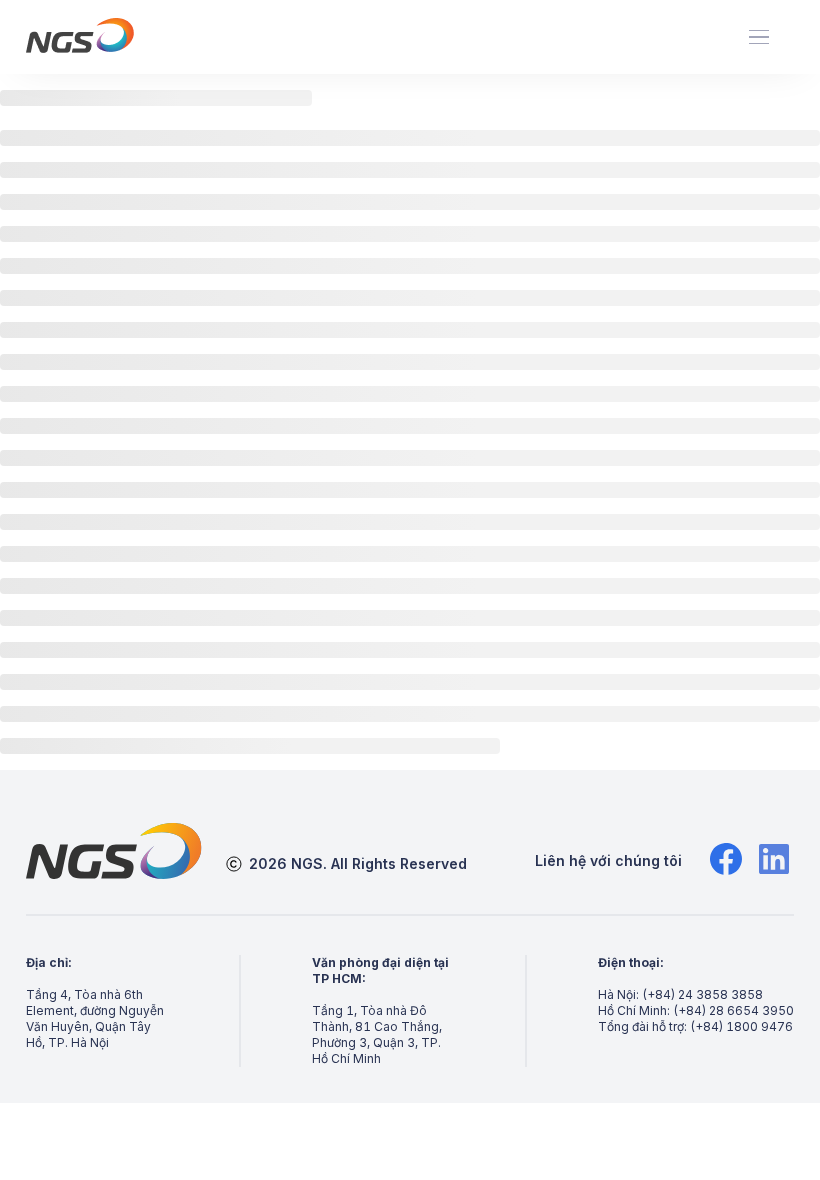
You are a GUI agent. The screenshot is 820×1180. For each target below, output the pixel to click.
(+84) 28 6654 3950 (733, 1010)
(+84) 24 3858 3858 (702, 994)
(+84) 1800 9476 (741, 1026)
